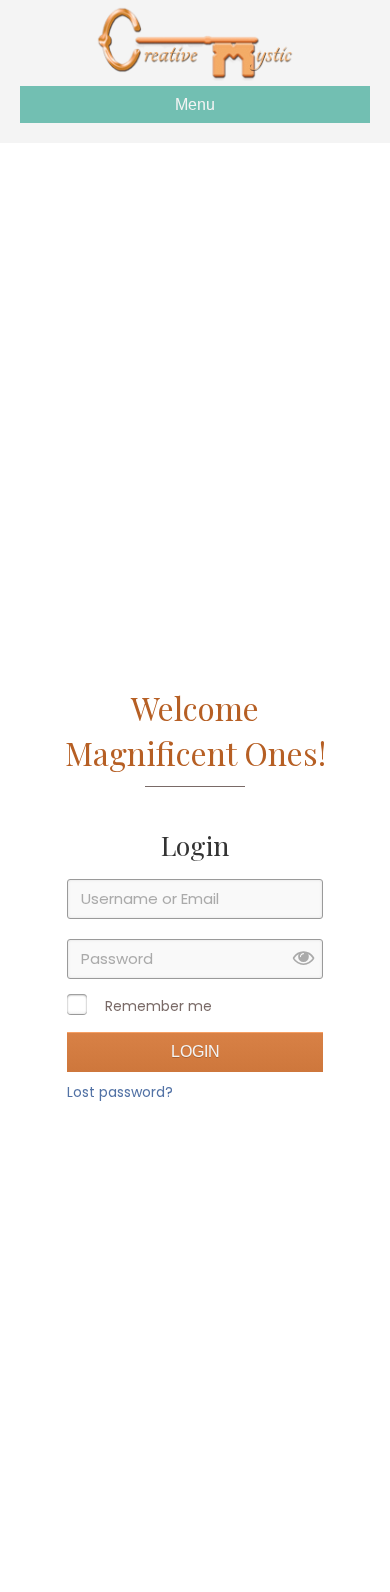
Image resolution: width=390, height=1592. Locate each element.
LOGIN (195, 1051)
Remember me (158, 1006)
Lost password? (120, 1092)
